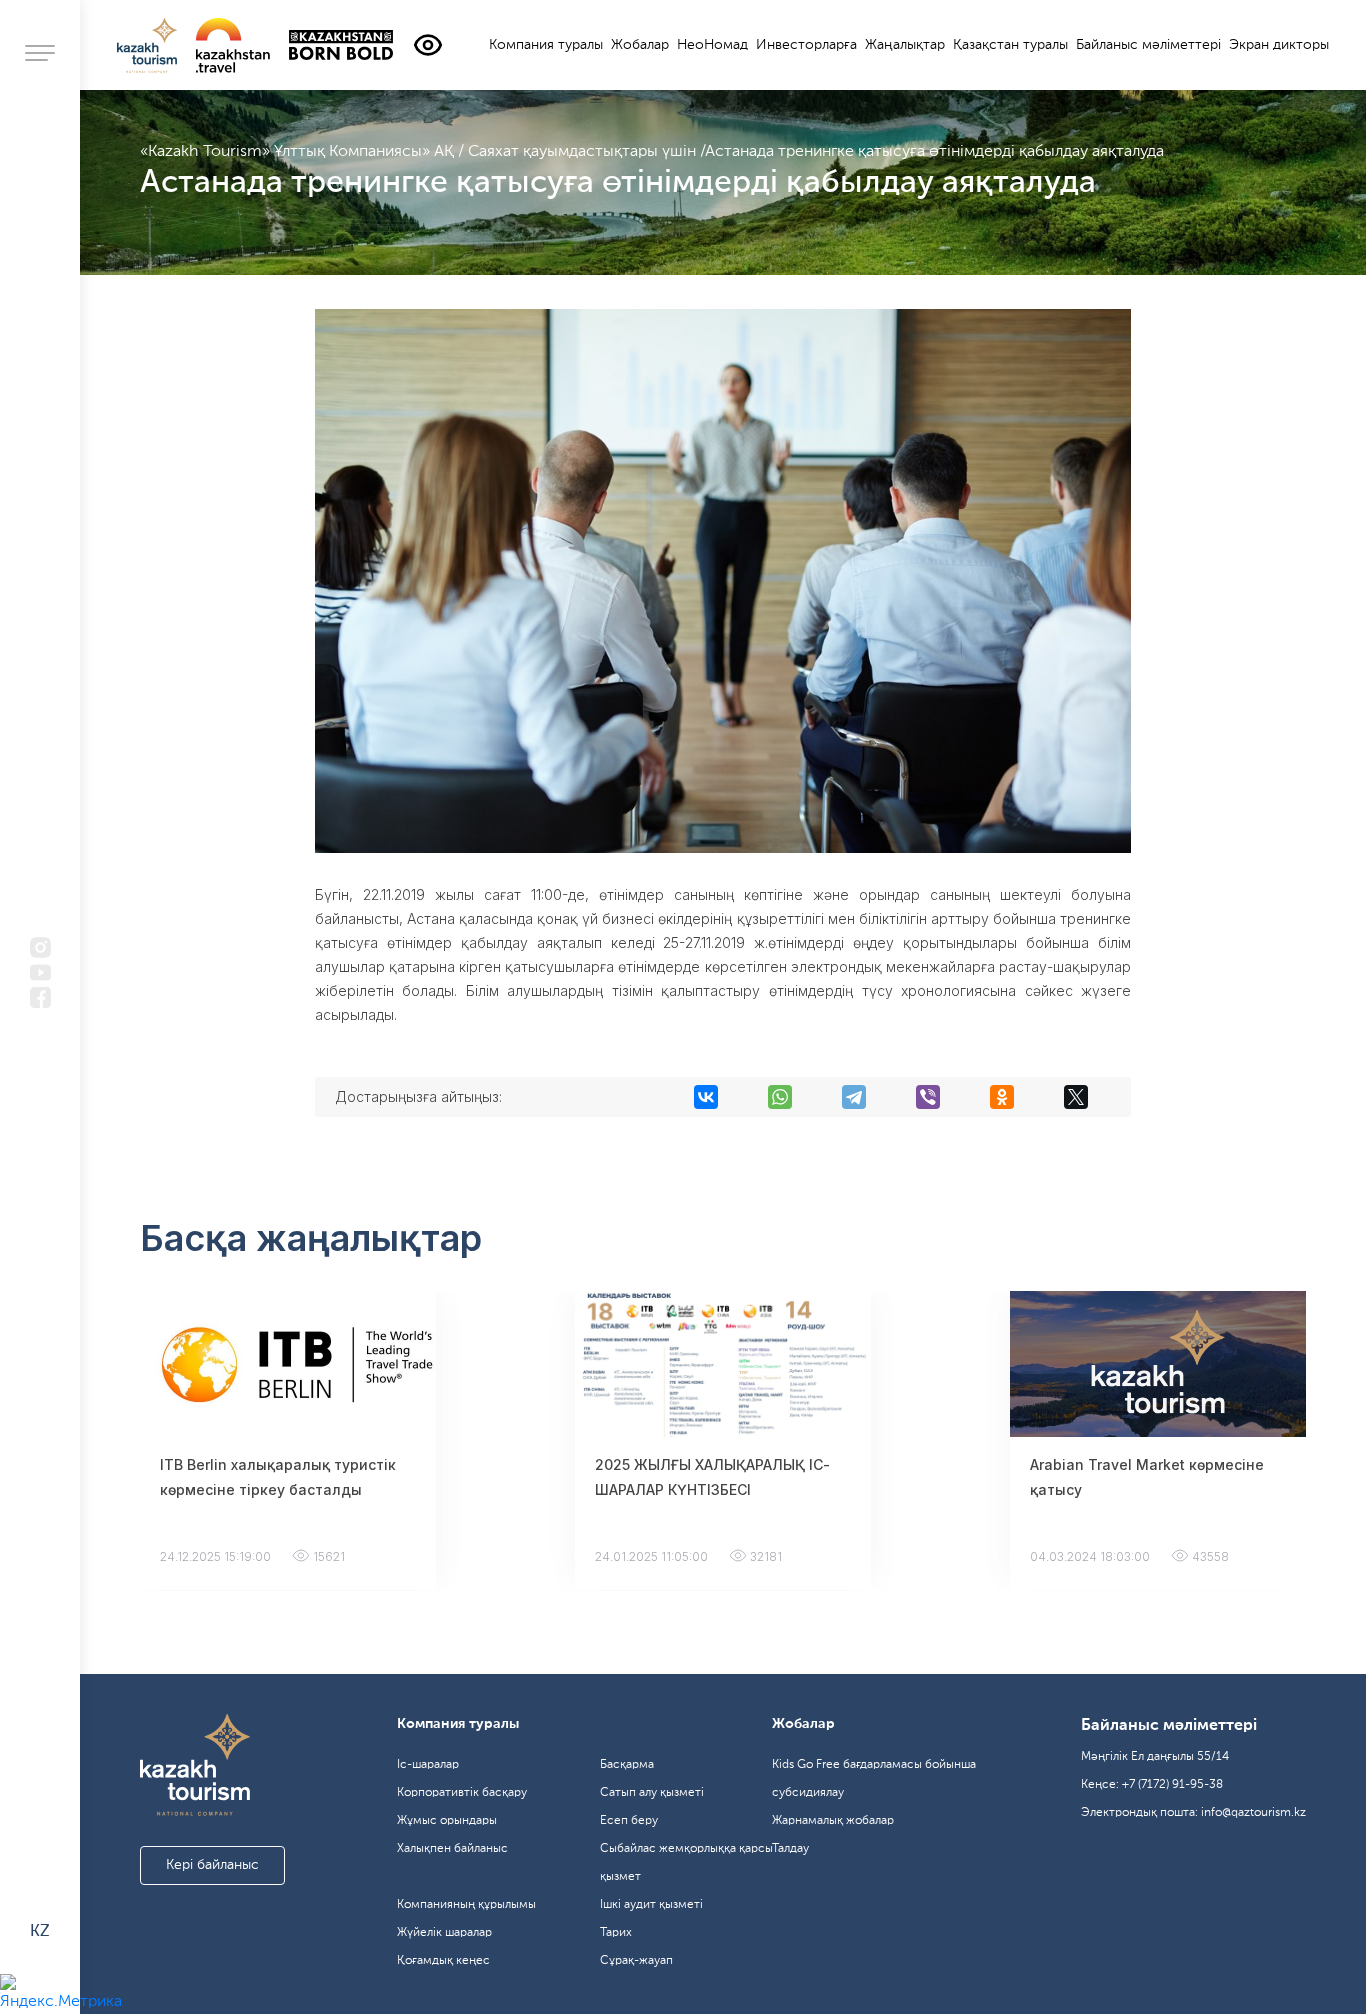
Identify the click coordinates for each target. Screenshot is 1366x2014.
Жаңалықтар (905, 45)
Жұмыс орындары (447, 1821)
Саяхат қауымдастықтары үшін (584, 152)
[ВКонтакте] (706, 1097)
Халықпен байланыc (452, 1849)
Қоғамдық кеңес (443, 1961)
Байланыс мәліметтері (1148, 45)
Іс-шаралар (428, 1765)
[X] (1076, 1097)
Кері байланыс (212, 1865)
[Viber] (928, 1097)
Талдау (790, 1849)
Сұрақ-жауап (636, 1961)
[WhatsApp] (780, 1097)
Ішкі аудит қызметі (651, 1905)
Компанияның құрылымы (466, 1905)
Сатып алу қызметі (652, 1793)
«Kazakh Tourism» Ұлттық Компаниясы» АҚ (299, 152)
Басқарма (627, 1765)
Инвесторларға (806, 45)
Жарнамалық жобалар (833, 1821)
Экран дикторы (1279, 45)
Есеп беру (629, 1821)
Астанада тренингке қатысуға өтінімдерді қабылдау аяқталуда (934, 152)
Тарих (616, 1933)
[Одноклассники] (1002, 1097)
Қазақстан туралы (1010, 45)
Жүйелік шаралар (444, 1933)
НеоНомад (712, 45)
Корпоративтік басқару (462, 1793)
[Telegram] (854, 1097)
